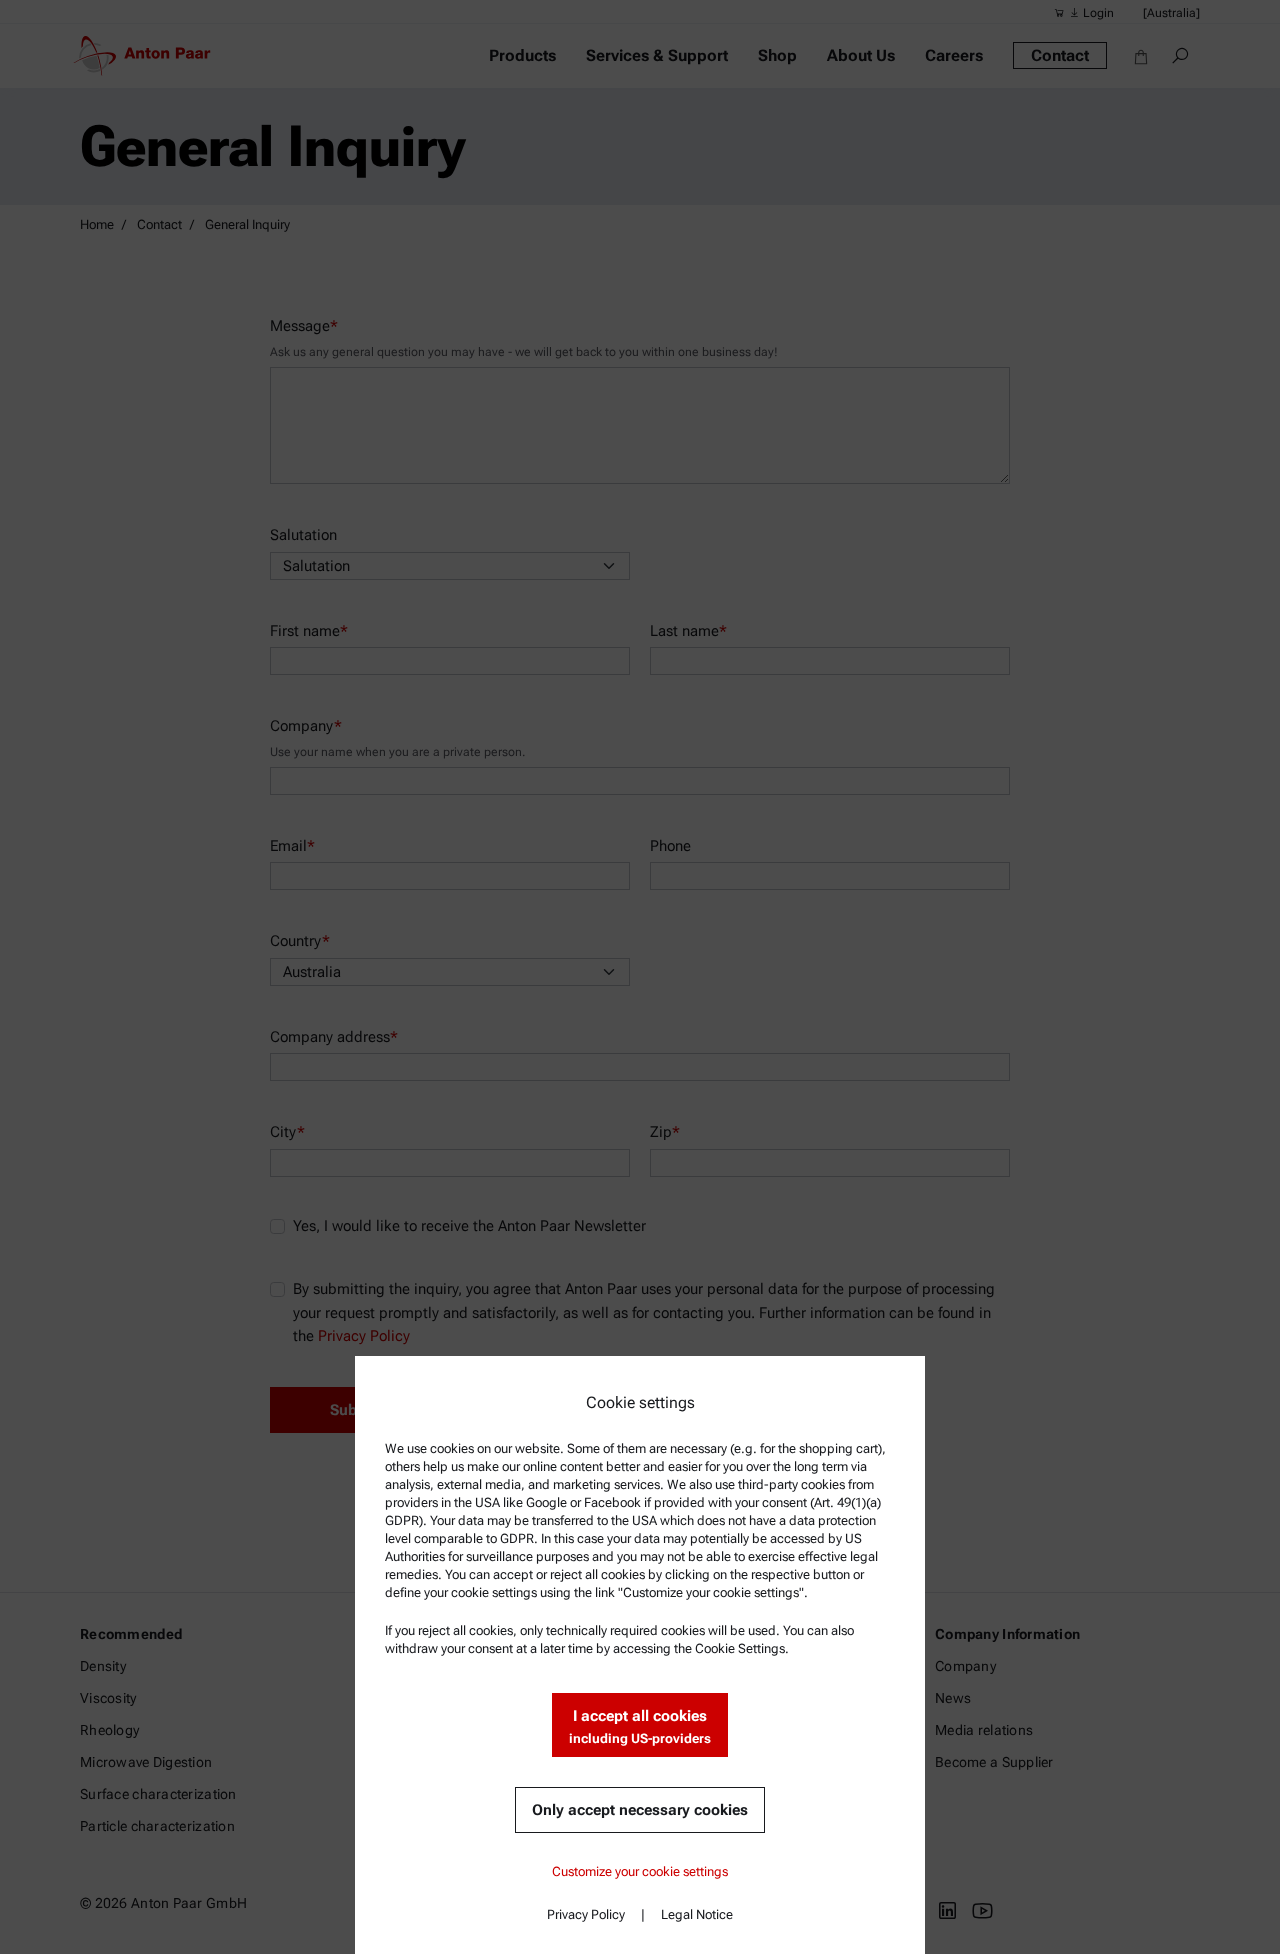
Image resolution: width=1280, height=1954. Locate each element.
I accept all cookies (640, 1726)
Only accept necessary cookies (640, 1810)
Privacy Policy (586, 1914)
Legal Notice (697, 1914)
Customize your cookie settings (640, 1871)
